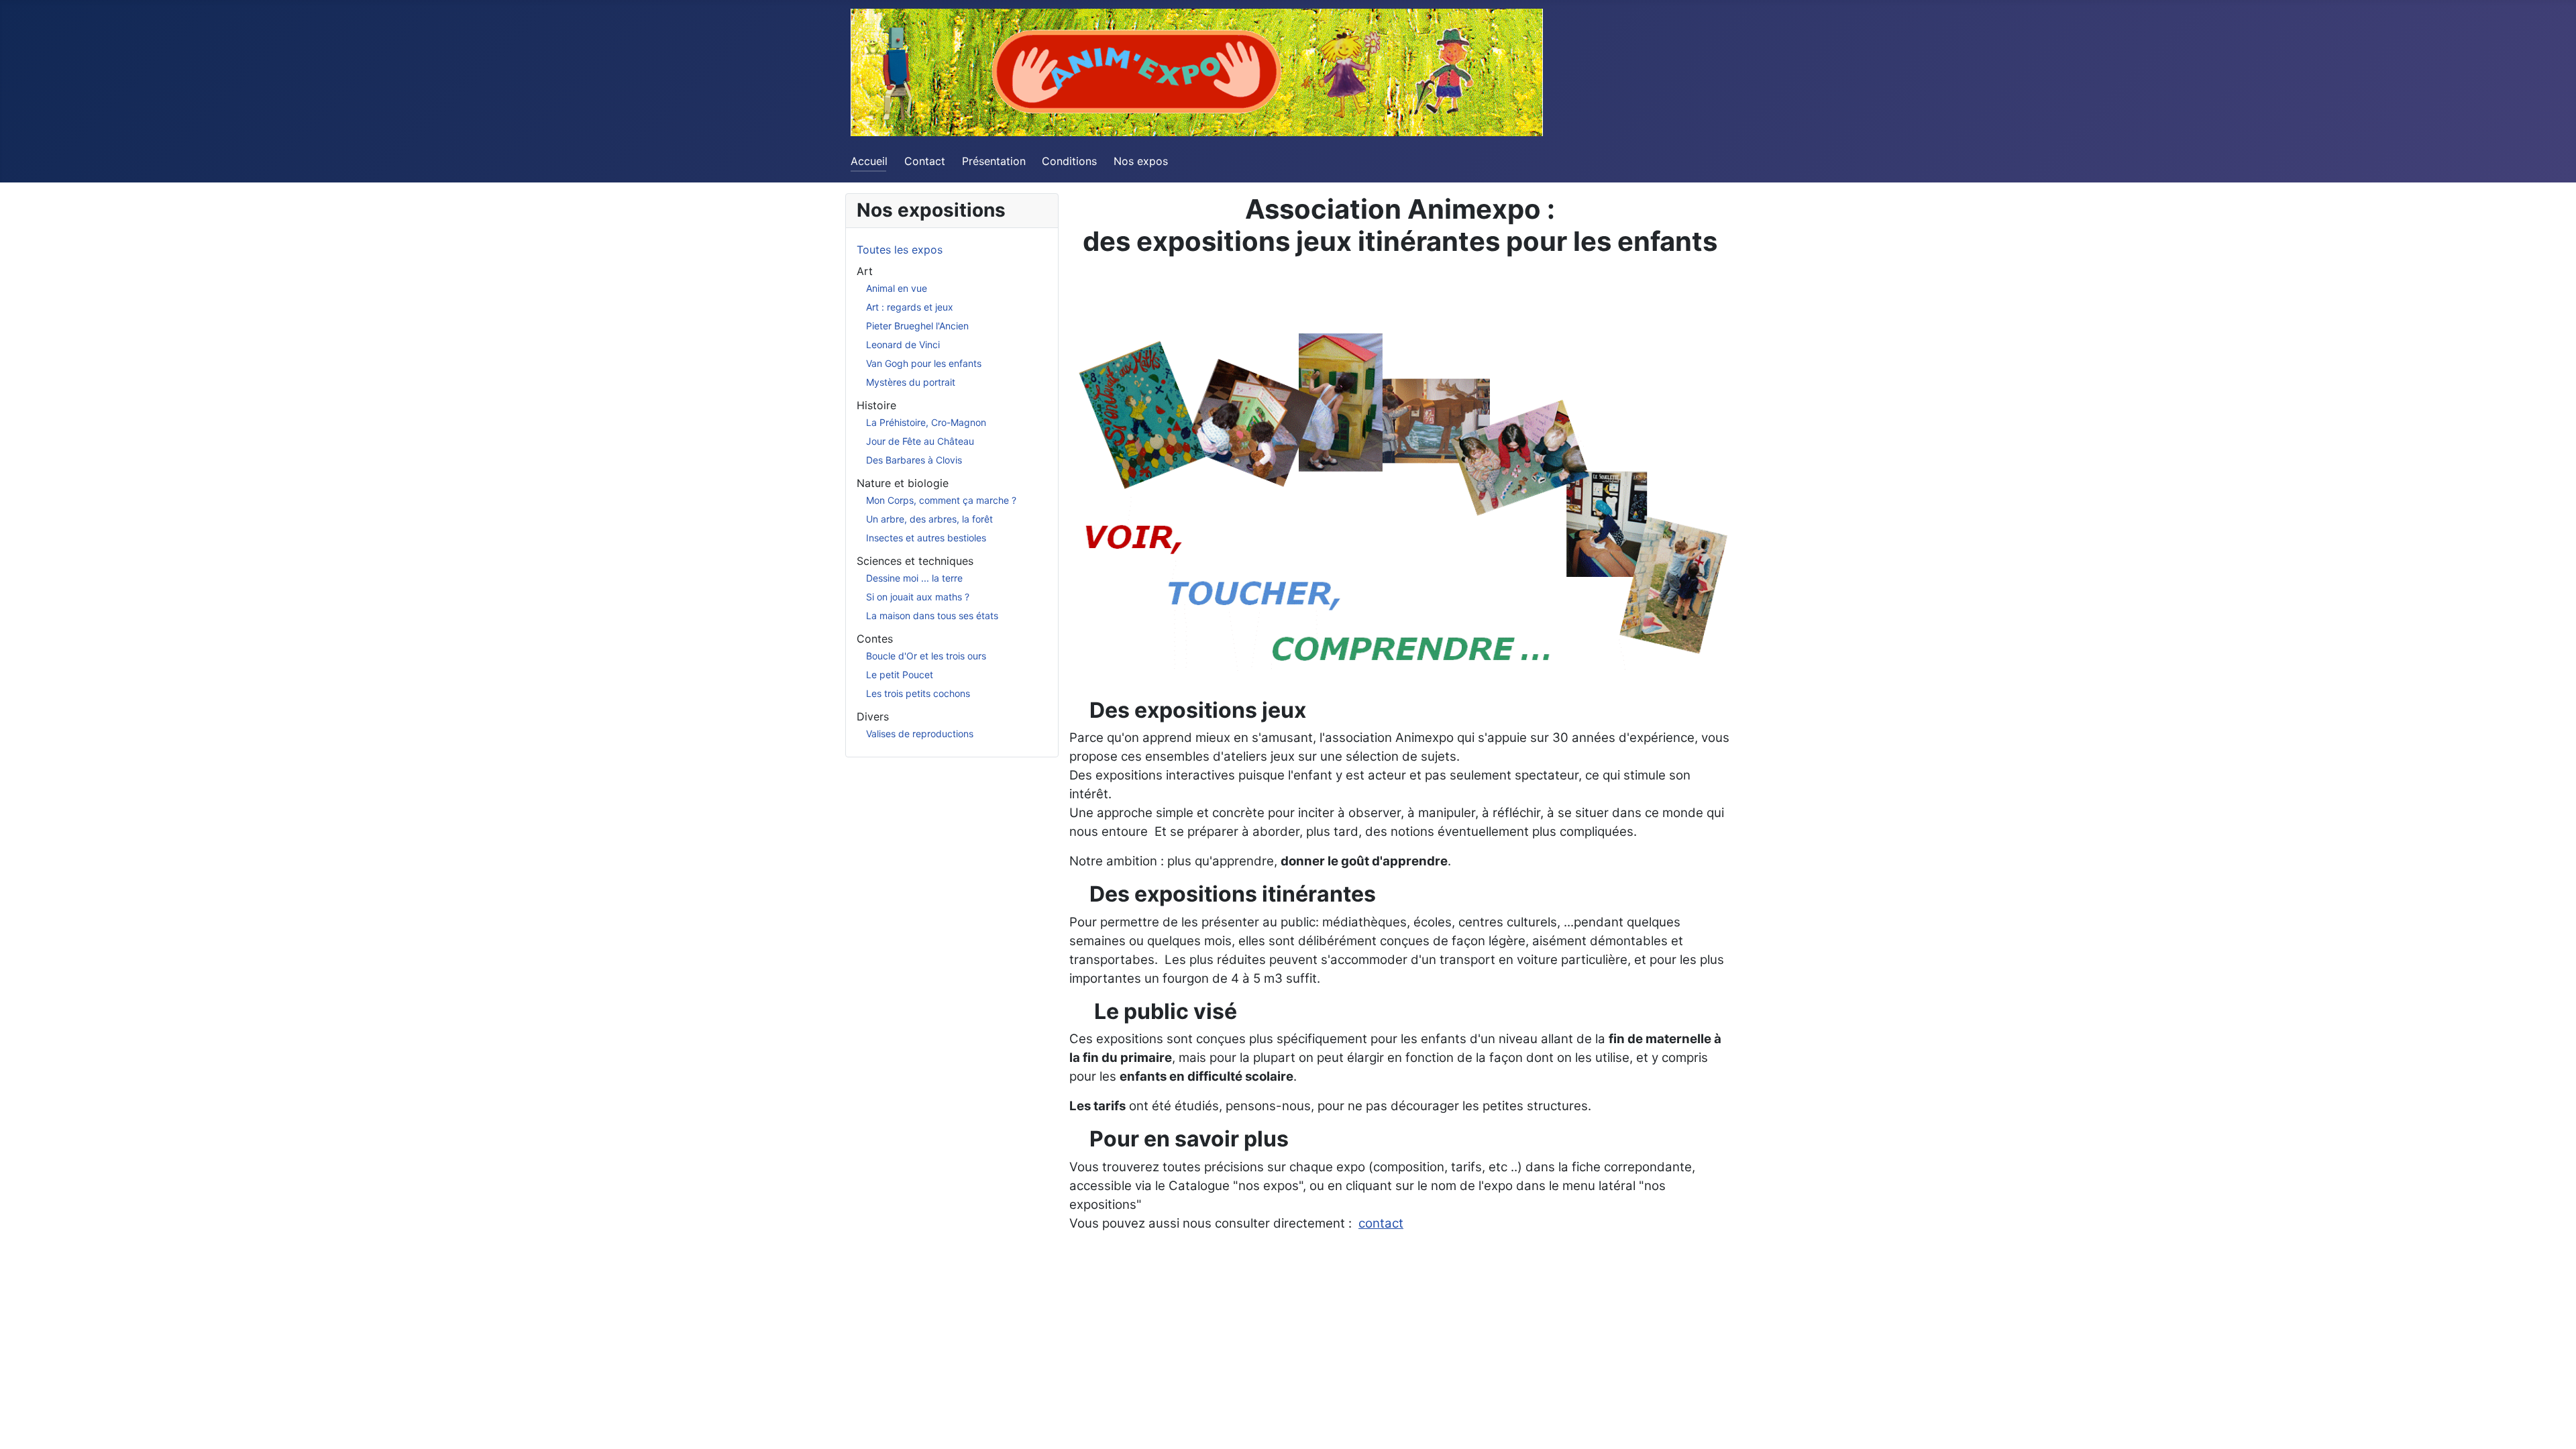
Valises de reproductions (920, 734)
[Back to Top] (2553, 1424)
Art (865, 271)
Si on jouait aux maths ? (918, 597)
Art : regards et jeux (910, 307)
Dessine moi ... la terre (914, 578)
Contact (925, 161)
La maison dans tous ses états (932, 615)
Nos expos (1141, 161)
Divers (873, 716)
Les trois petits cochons (918, 693)
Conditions (1069, 161)
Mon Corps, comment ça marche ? (941, 500)
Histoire (876, 405)
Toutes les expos (900, 250)
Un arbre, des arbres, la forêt (929, 519)
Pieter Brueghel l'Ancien (917, 326)
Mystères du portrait (911, 382)
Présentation (994, 161)
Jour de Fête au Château (920, 441)
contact (1381, 1223)
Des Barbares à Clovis (914, 460)
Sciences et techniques (915, 561)
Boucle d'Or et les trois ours (926, 656)
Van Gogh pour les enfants (924, 363)
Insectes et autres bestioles (926, 538)
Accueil (869, 161)
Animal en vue (897, 288)
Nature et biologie (903, 483)
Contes (875, 639)
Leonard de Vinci (903, 344)
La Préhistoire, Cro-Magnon (926, 422)
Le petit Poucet (900, 675)
